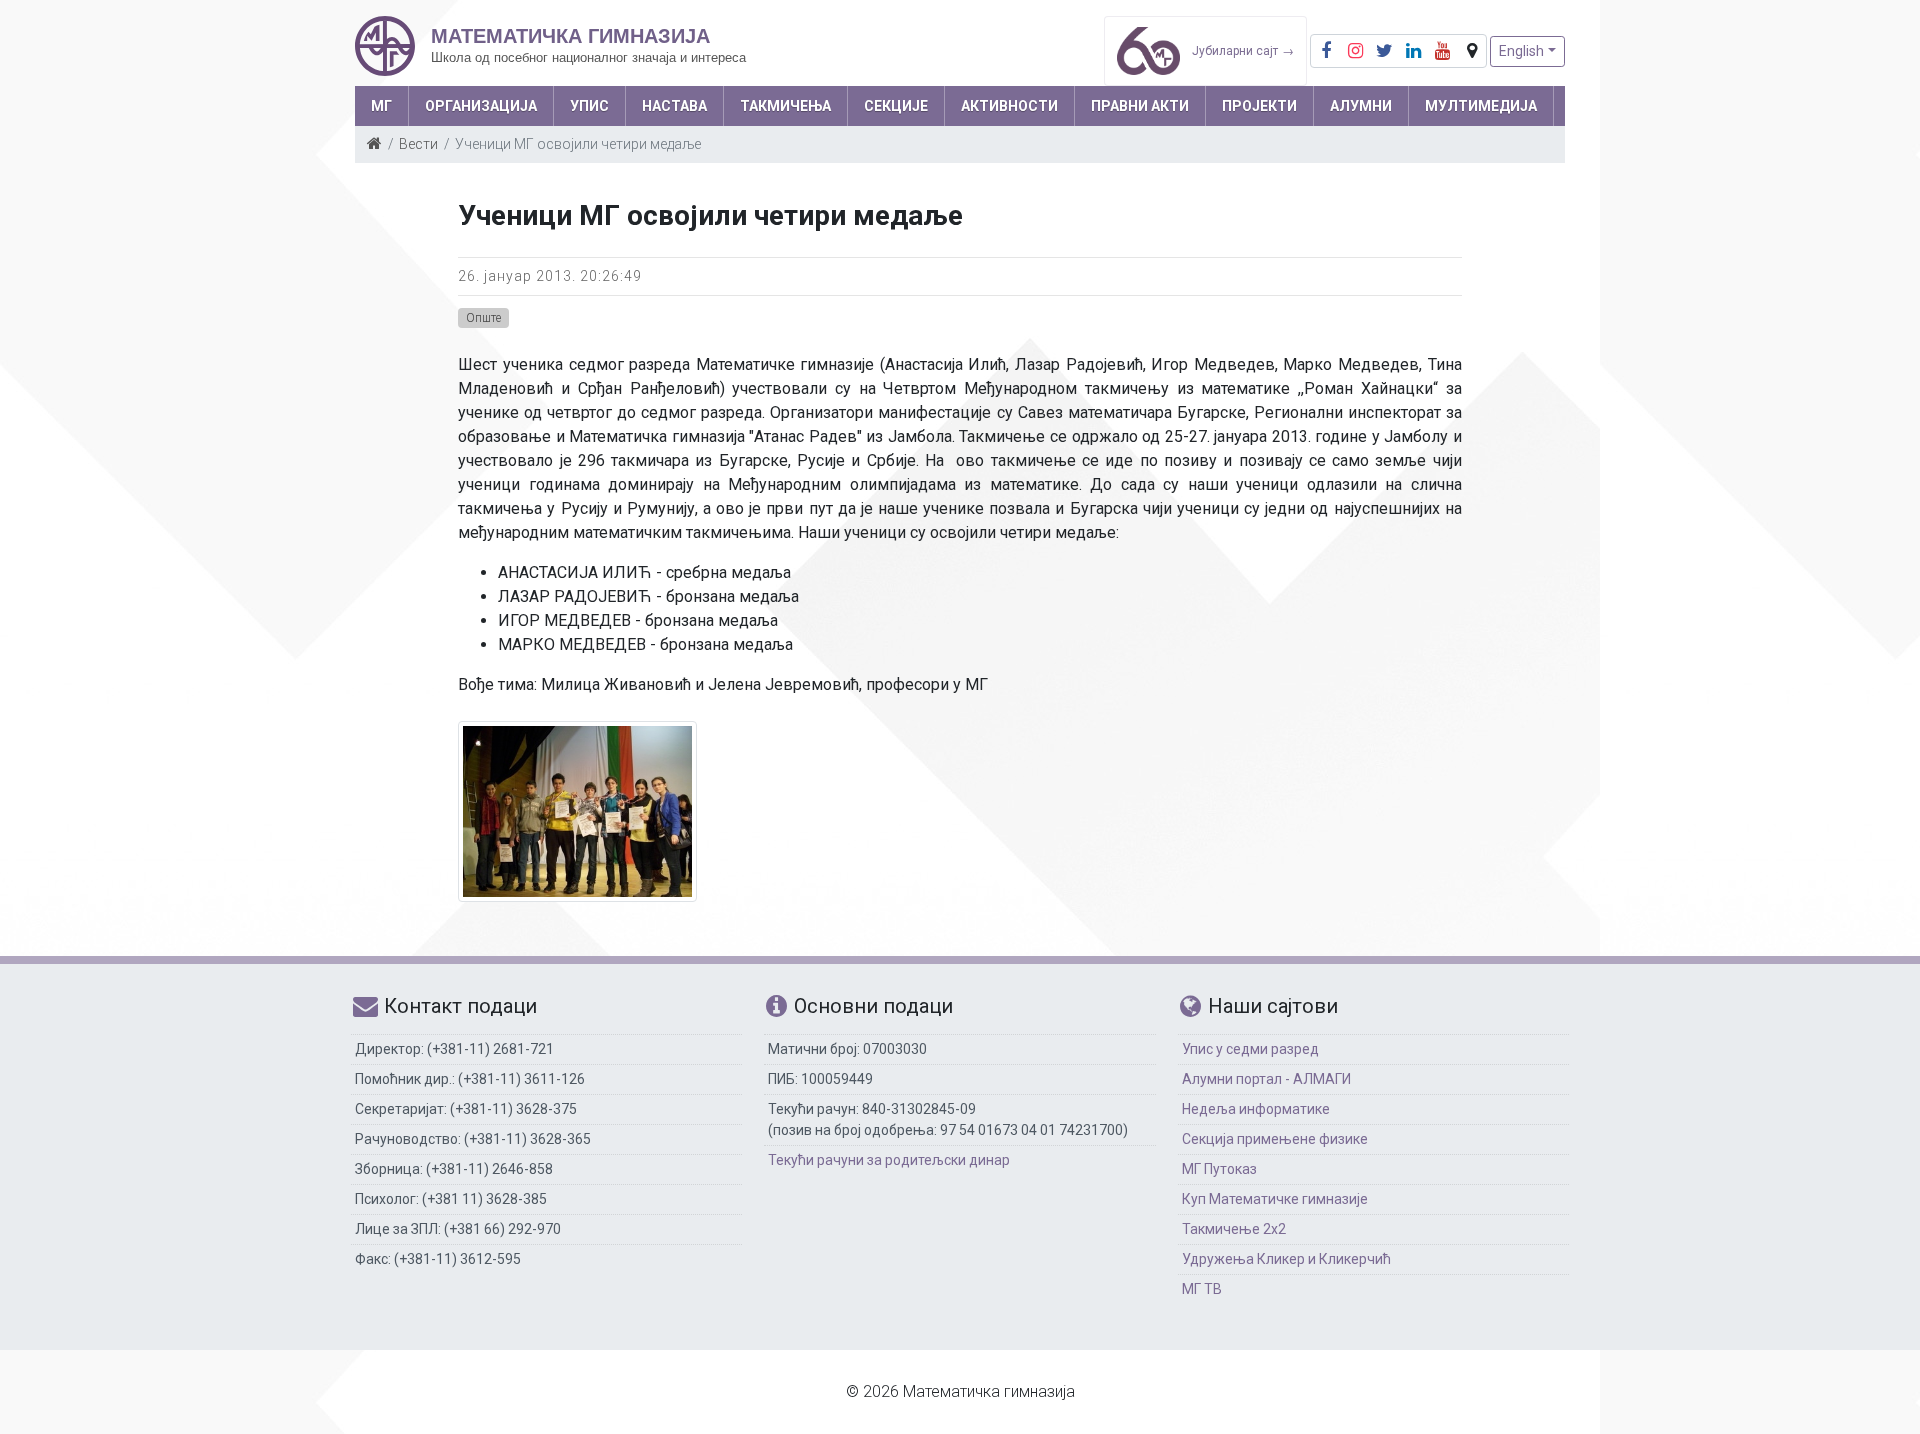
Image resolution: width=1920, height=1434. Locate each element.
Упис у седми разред (1250, 1049)
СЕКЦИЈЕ (896, 106)
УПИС (589, 106)
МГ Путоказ (1219, 1169)
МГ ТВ (1202, 1289)
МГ (381, 106)
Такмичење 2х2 (1234, 1229)
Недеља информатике (1256, 1109)
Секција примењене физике (1275, 1139)
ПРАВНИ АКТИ (1140, 106)
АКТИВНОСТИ (1009, 106)
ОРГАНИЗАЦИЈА (481, 106)
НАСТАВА (674, 106)
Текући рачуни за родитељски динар (889, 1160)
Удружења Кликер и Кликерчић (1286, 1259)
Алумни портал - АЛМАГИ (1266, 1079)
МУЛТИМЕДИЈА (1481, 106)
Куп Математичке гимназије (1275, 1199)
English (1521, 51)
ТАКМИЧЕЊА (785, 106)
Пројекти (1259, 106)
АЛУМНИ (1361, 106)
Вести (418, 144)
